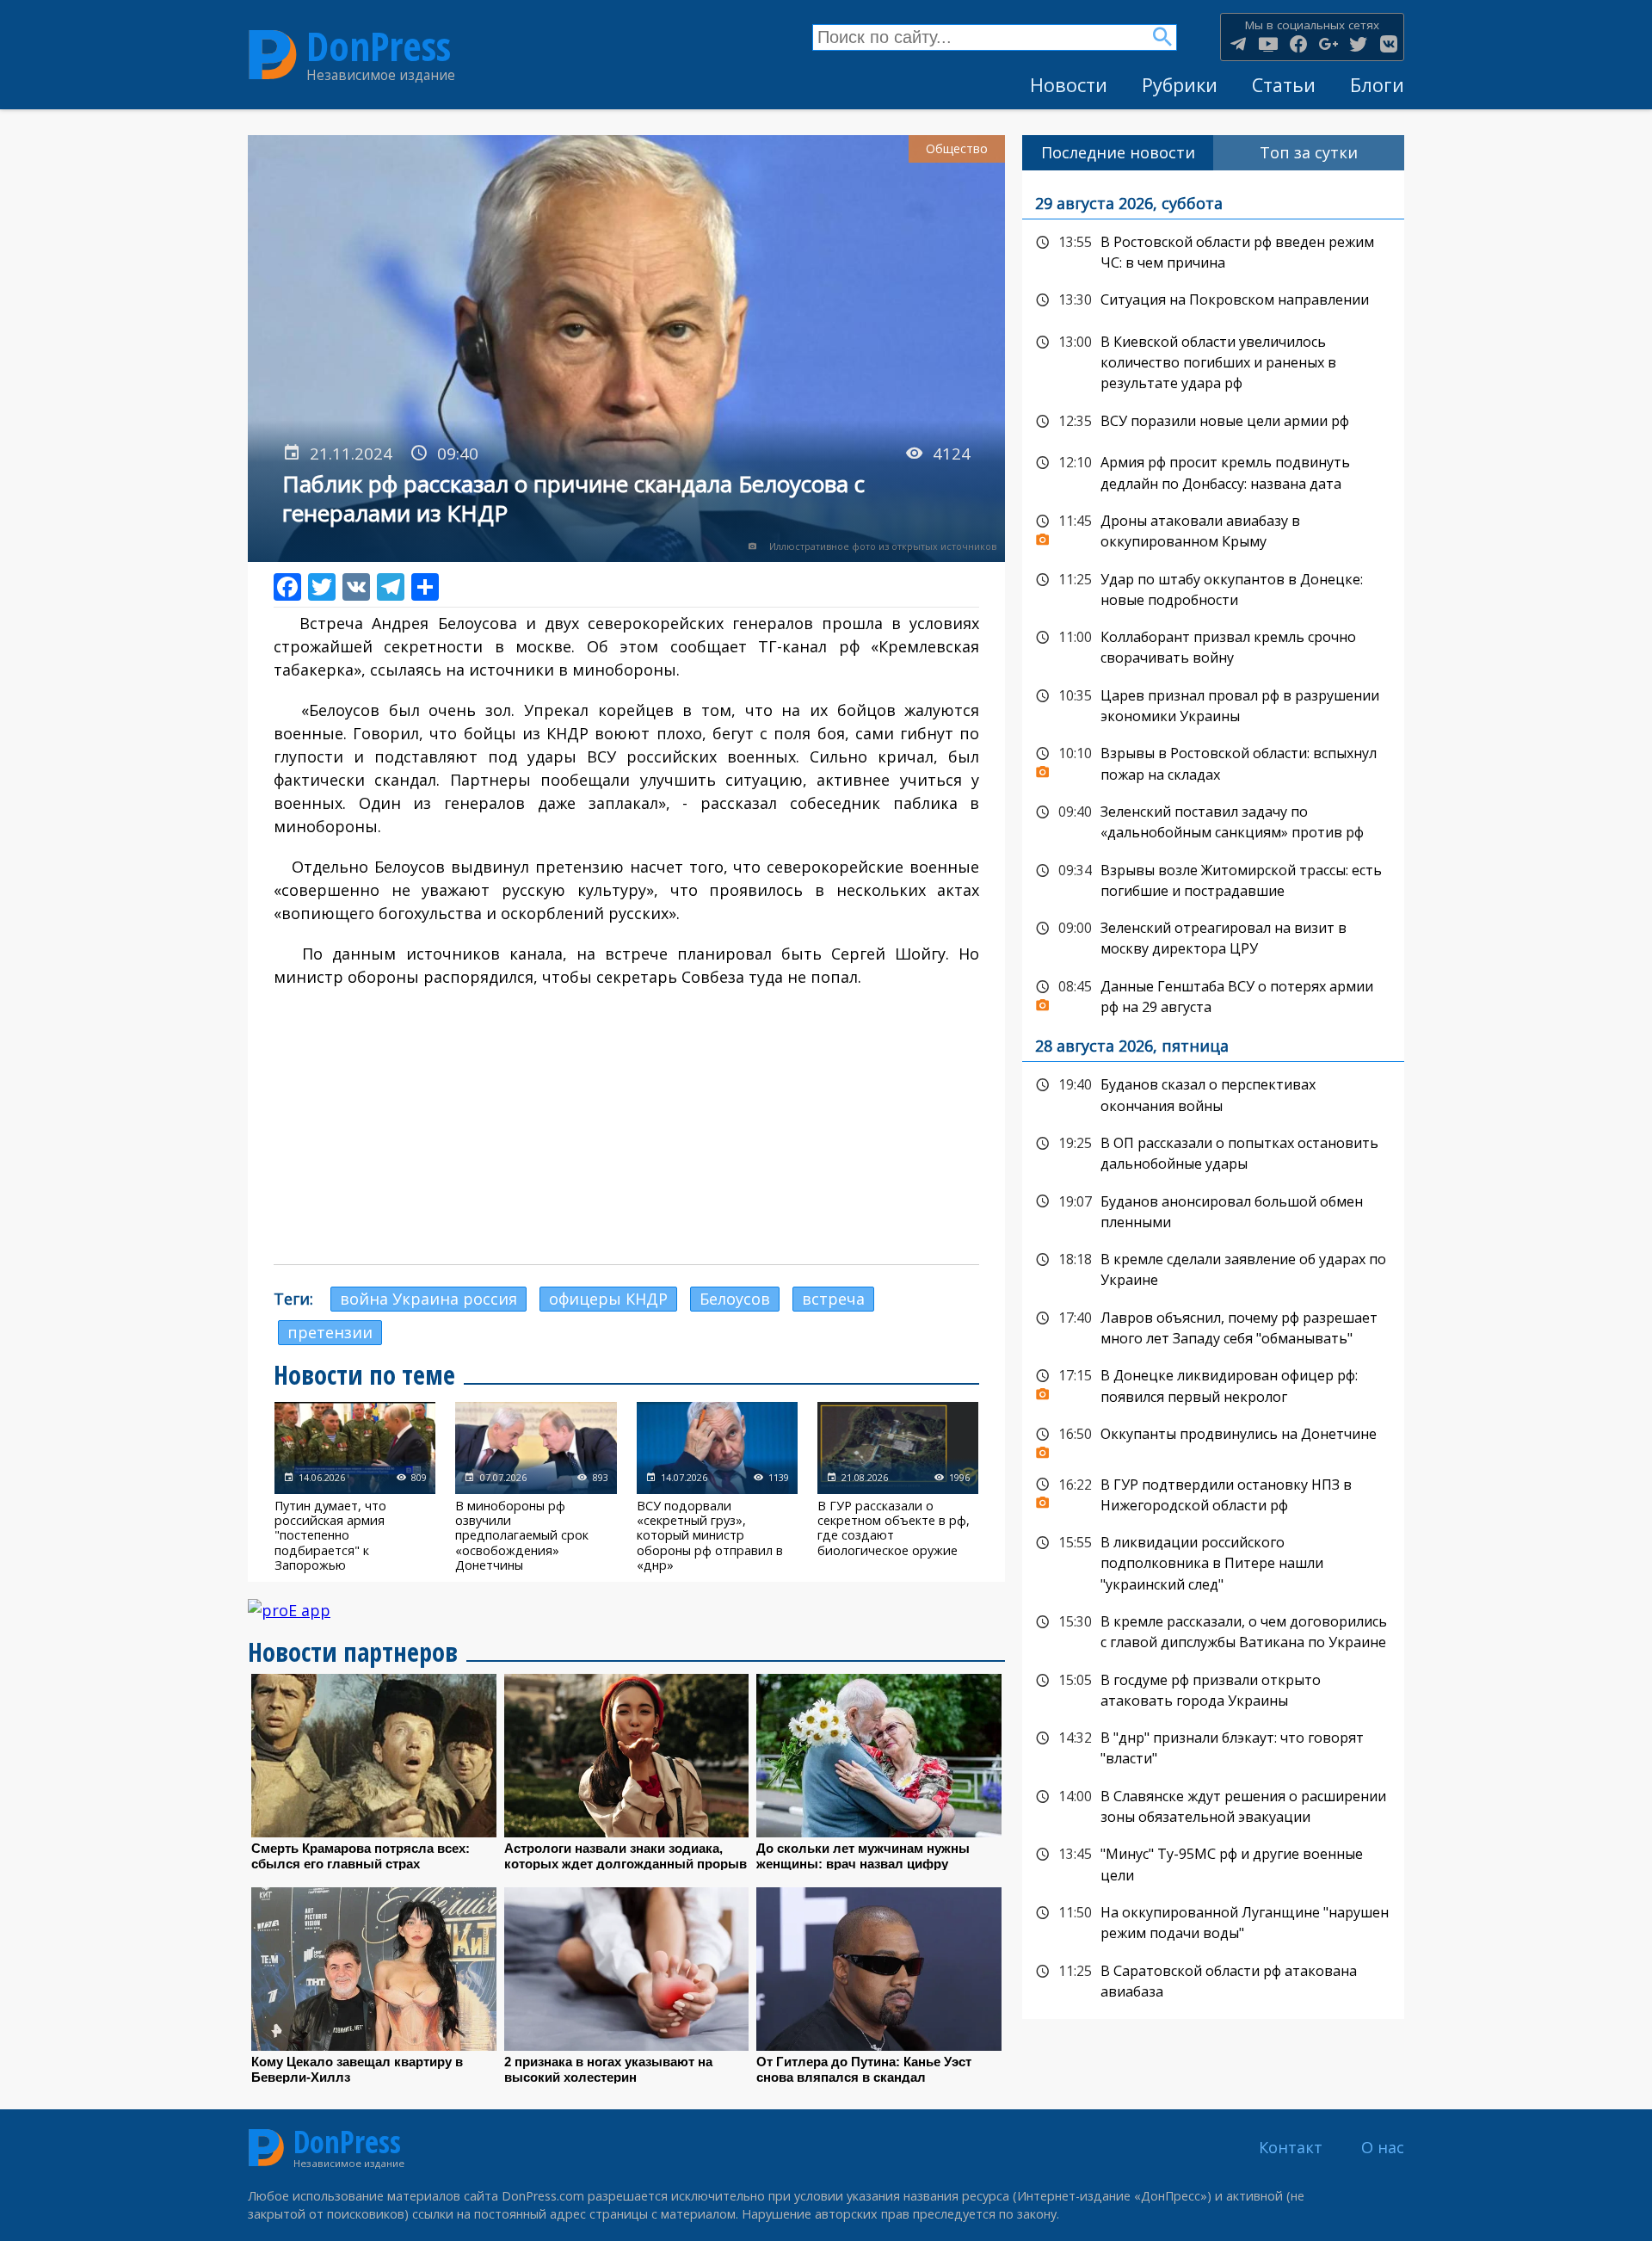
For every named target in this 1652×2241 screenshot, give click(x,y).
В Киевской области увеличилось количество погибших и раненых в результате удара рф (1213, 361)
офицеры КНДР (608, 1299)
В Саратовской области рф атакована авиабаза (1213, 1980)
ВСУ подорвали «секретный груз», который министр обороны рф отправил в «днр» (717, 1487)
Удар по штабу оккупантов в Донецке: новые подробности (1213, 588)
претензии (330, 1332)
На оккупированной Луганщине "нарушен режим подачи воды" (1213, 1921)
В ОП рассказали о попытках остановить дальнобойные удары (1213, 1152)
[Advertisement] (626, 1127)
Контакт (1291, 2147)
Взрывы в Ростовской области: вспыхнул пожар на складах (1213, 762)
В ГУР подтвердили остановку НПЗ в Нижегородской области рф (1213, 1494)
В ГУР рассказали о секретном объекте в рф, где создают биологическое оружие (898, 1487)
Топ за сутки (1309, 152)
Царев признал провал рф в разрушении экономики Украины (1213, 704)
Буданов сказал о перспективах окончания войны (1213, 1093)
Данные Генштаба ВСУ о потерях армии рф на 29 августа (1213, 995)
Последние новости (1118, 152)
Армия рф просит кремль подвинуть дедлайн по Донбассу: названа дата (1213, 471)
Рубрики (1180, 85)
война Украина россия (428, 1299)
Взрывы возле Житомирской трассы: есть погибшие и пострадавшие (1213, 879)
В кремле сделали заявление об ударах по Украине (1213, 1268)
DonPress (379, 46)
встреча (833, 1299)
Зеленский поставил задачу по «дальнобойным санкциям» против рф (1213, 821)
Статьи (1284, 85)
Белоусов (735, 1299)
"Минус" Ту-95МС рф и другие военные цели (1213, 1863)
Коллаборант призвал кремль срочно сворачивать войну (1213, 646)
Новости (1069, 85)
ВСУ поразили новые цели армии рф (1213, 422)
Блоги (1377, 85)
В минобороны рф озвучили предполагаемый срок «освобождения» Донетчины (536, 1487)
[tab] (1118, 153)
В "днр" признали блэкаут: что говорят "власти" (1213, 1747)
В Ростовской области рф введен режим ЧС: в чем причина (1213, 251)
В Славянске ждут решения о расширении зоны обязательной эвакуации (1213, 1805)
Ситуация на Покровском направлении (1213, 300)
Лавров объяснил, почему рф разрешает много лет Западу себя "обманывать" (1213, 1327)
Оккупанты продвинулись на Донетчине (1213, 1439)
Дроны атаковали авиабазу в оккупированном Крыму (1213, 530)
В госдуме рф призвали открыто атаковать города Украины (1213, 1689)
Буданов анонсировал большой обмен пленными (1213, 1210)
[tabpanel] (1213, 1095)
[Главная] (273, 55)
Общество (957, 148)
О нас (1383, 2147)
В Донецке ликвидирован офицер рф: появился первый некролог (1213, 1384)
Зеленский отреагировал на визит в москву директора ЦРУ (1213, 937)
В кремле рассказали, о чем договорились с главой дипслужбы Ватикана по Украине (1213, 1630)
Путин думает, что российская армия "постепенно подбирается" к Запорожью (355, 1487)
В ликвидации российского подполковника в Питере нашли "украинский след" (1213, 1562)
